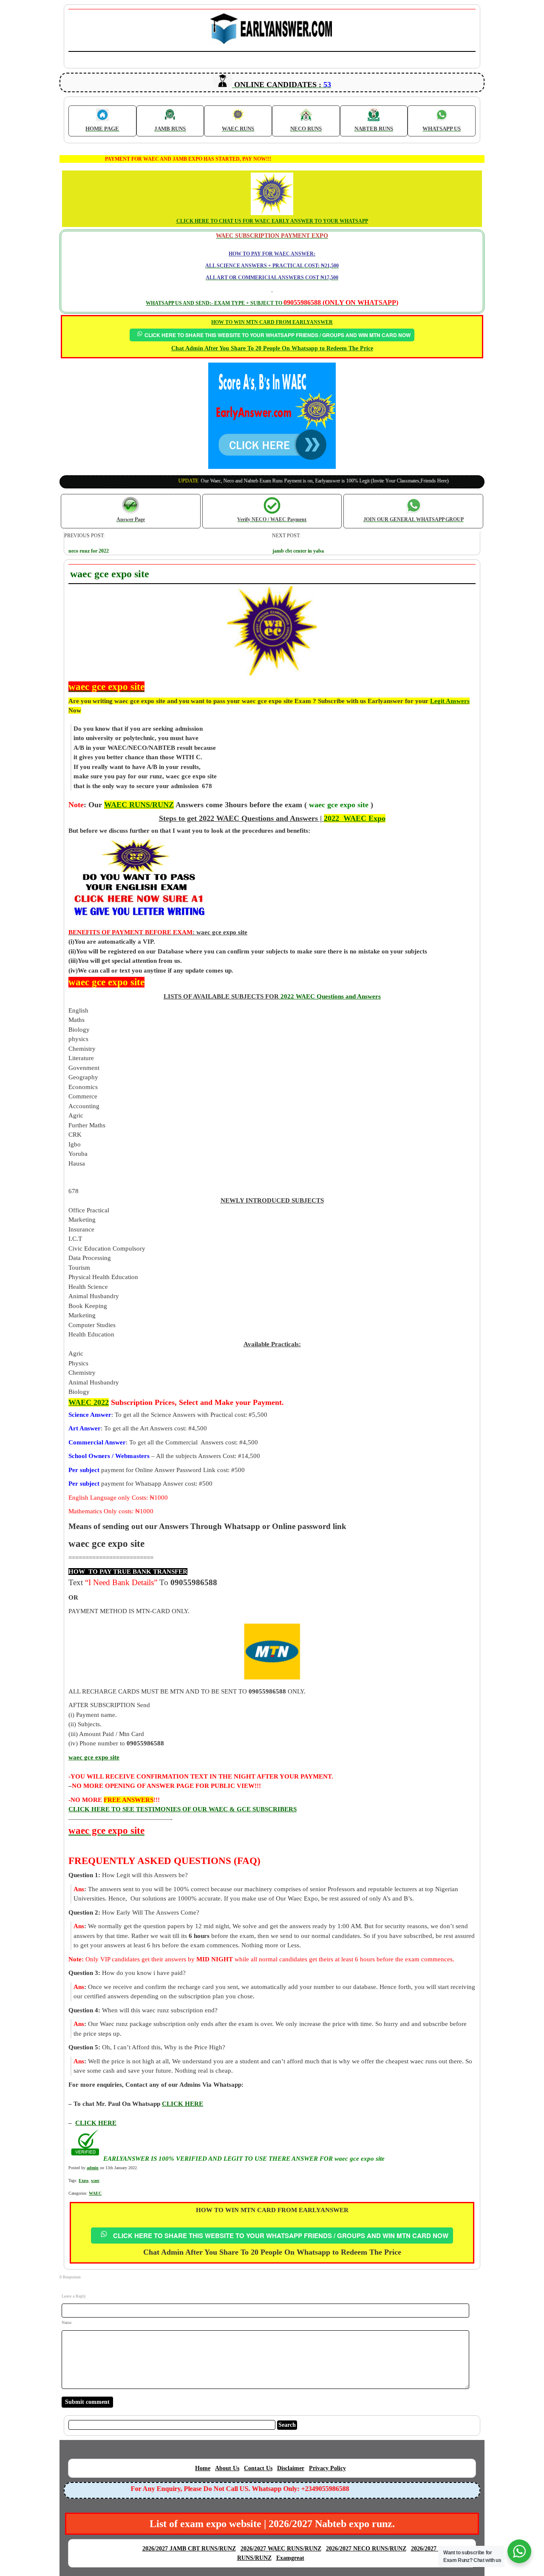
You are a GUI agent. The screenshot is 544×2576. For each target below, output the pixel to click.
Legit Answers (450, 701)
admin (93, 2168)
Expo (84, 2180)
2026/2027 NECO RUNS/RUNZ (366, 2549)
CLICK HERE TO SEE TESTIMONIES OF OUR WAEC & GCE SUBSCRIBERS (183, 1809)
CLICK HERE (96, 2123)
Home (203, 2468)
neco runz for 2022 (89, 551)
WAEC (95, 2193)
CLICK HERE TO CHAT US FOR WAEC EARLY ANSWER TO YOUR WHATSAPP (272, 221)
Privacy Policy (327, 2468)
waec (95, 2180)
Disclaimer (291, 2468)
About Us (227, 2468)
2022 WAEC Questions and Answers (330, 996)
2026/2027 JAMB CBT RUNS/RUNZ (189, 2549)
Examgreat (290, 2558)
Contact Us (258, 2468)
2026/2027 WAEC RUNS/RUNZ (281, 2549)
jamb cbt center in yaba (298, 551)
